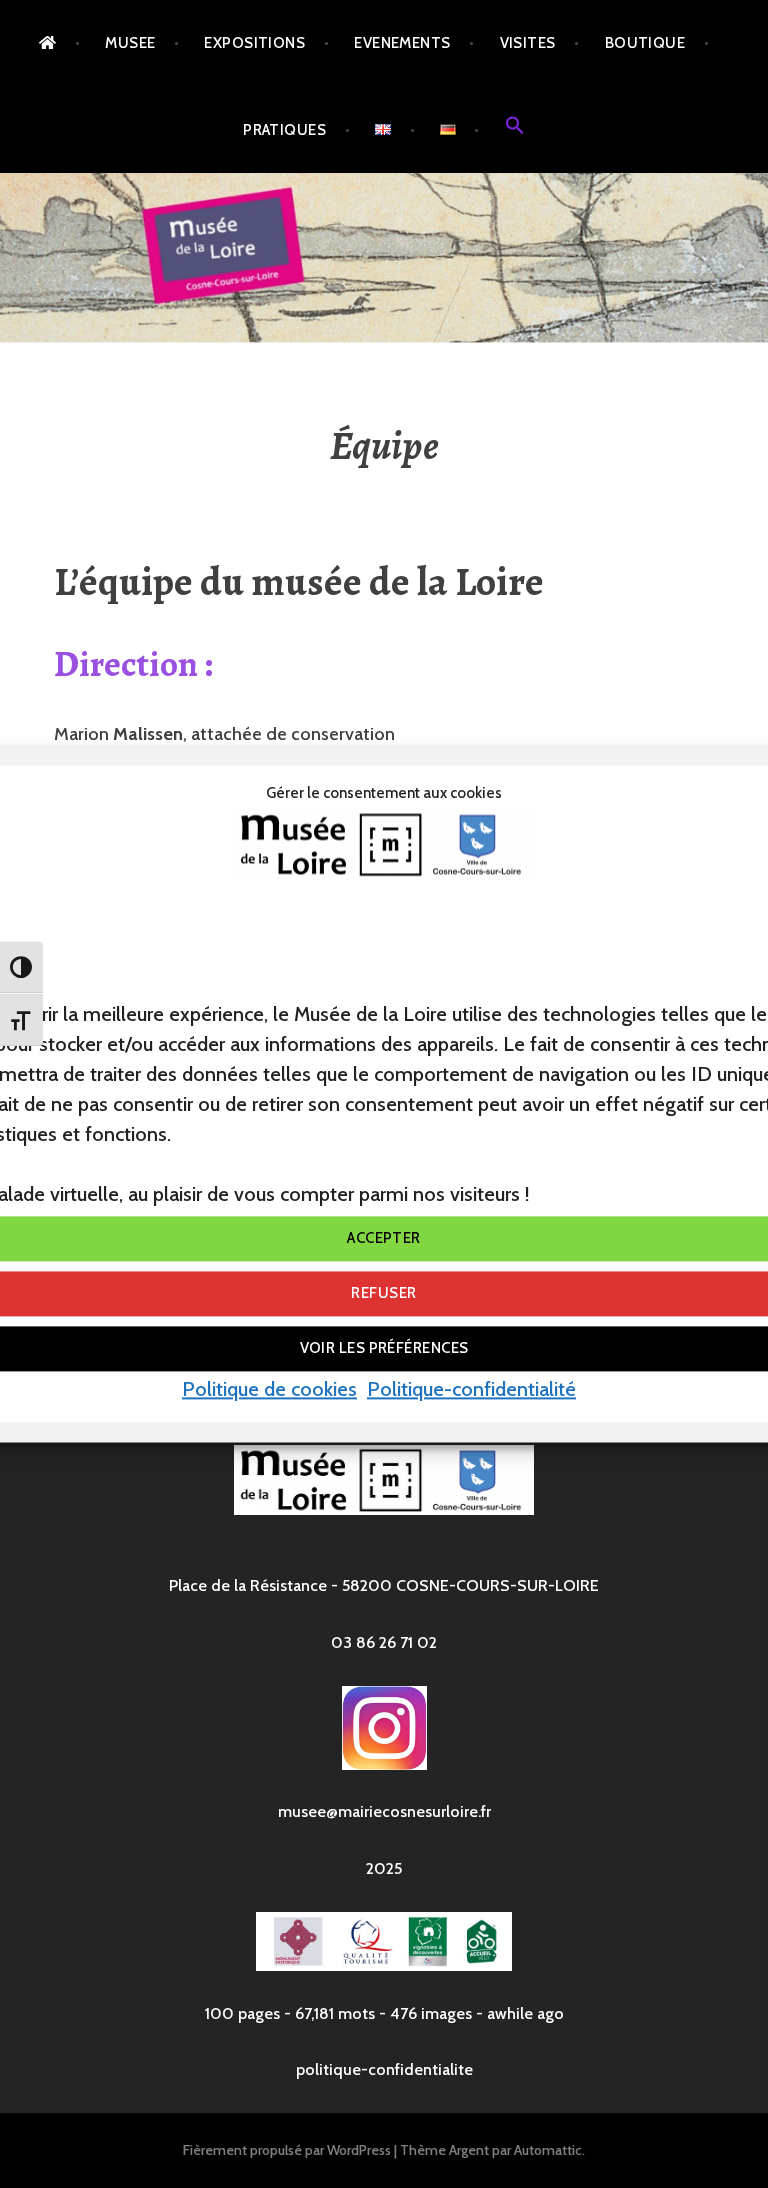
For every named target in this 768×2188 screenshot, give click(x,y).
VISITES (528, 43)
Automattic (548, 2150)
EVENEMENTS (402, 43)
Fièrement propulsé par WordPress (287, 2150)
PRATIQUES (284, 130)
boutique (645, 43)
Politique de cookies (269, 1389)
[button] (515, 130)
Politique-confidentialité (471, 1389)
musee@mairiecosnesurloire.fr (384, 1811)
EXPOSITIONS (254, 43)
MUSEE (130, 43)
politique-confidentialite (384, 2069)
